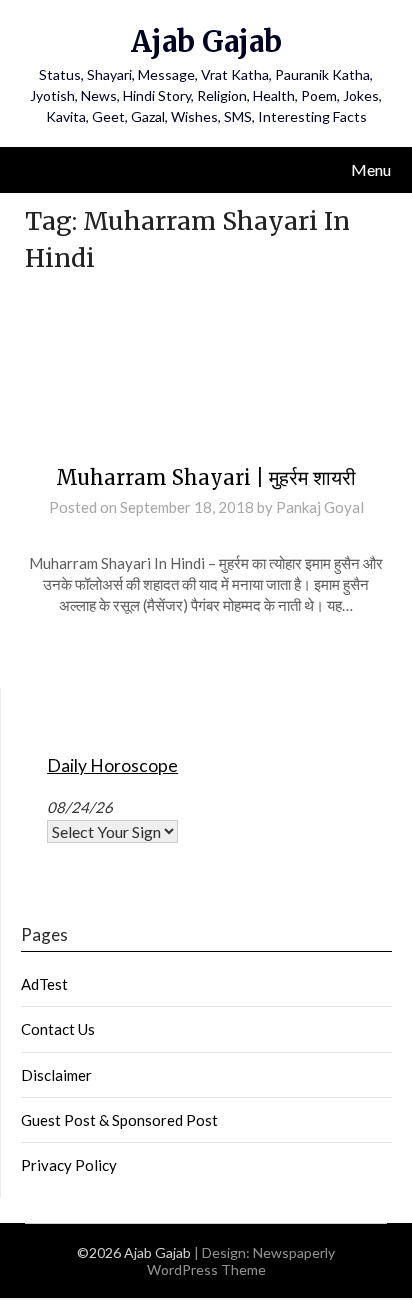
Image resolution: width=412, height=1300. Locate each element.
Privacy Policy (69, 1165)
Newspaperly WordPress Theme (241, 1261)
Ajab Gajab (206, 41)
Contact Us (58, 1029)
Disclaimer (56, 1075)
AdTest (44, 984)
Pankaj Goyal (320, 507)
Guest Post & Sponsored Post (119, 1120)
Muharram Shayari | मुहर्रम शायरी (206, 477)
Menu (371, 169)
